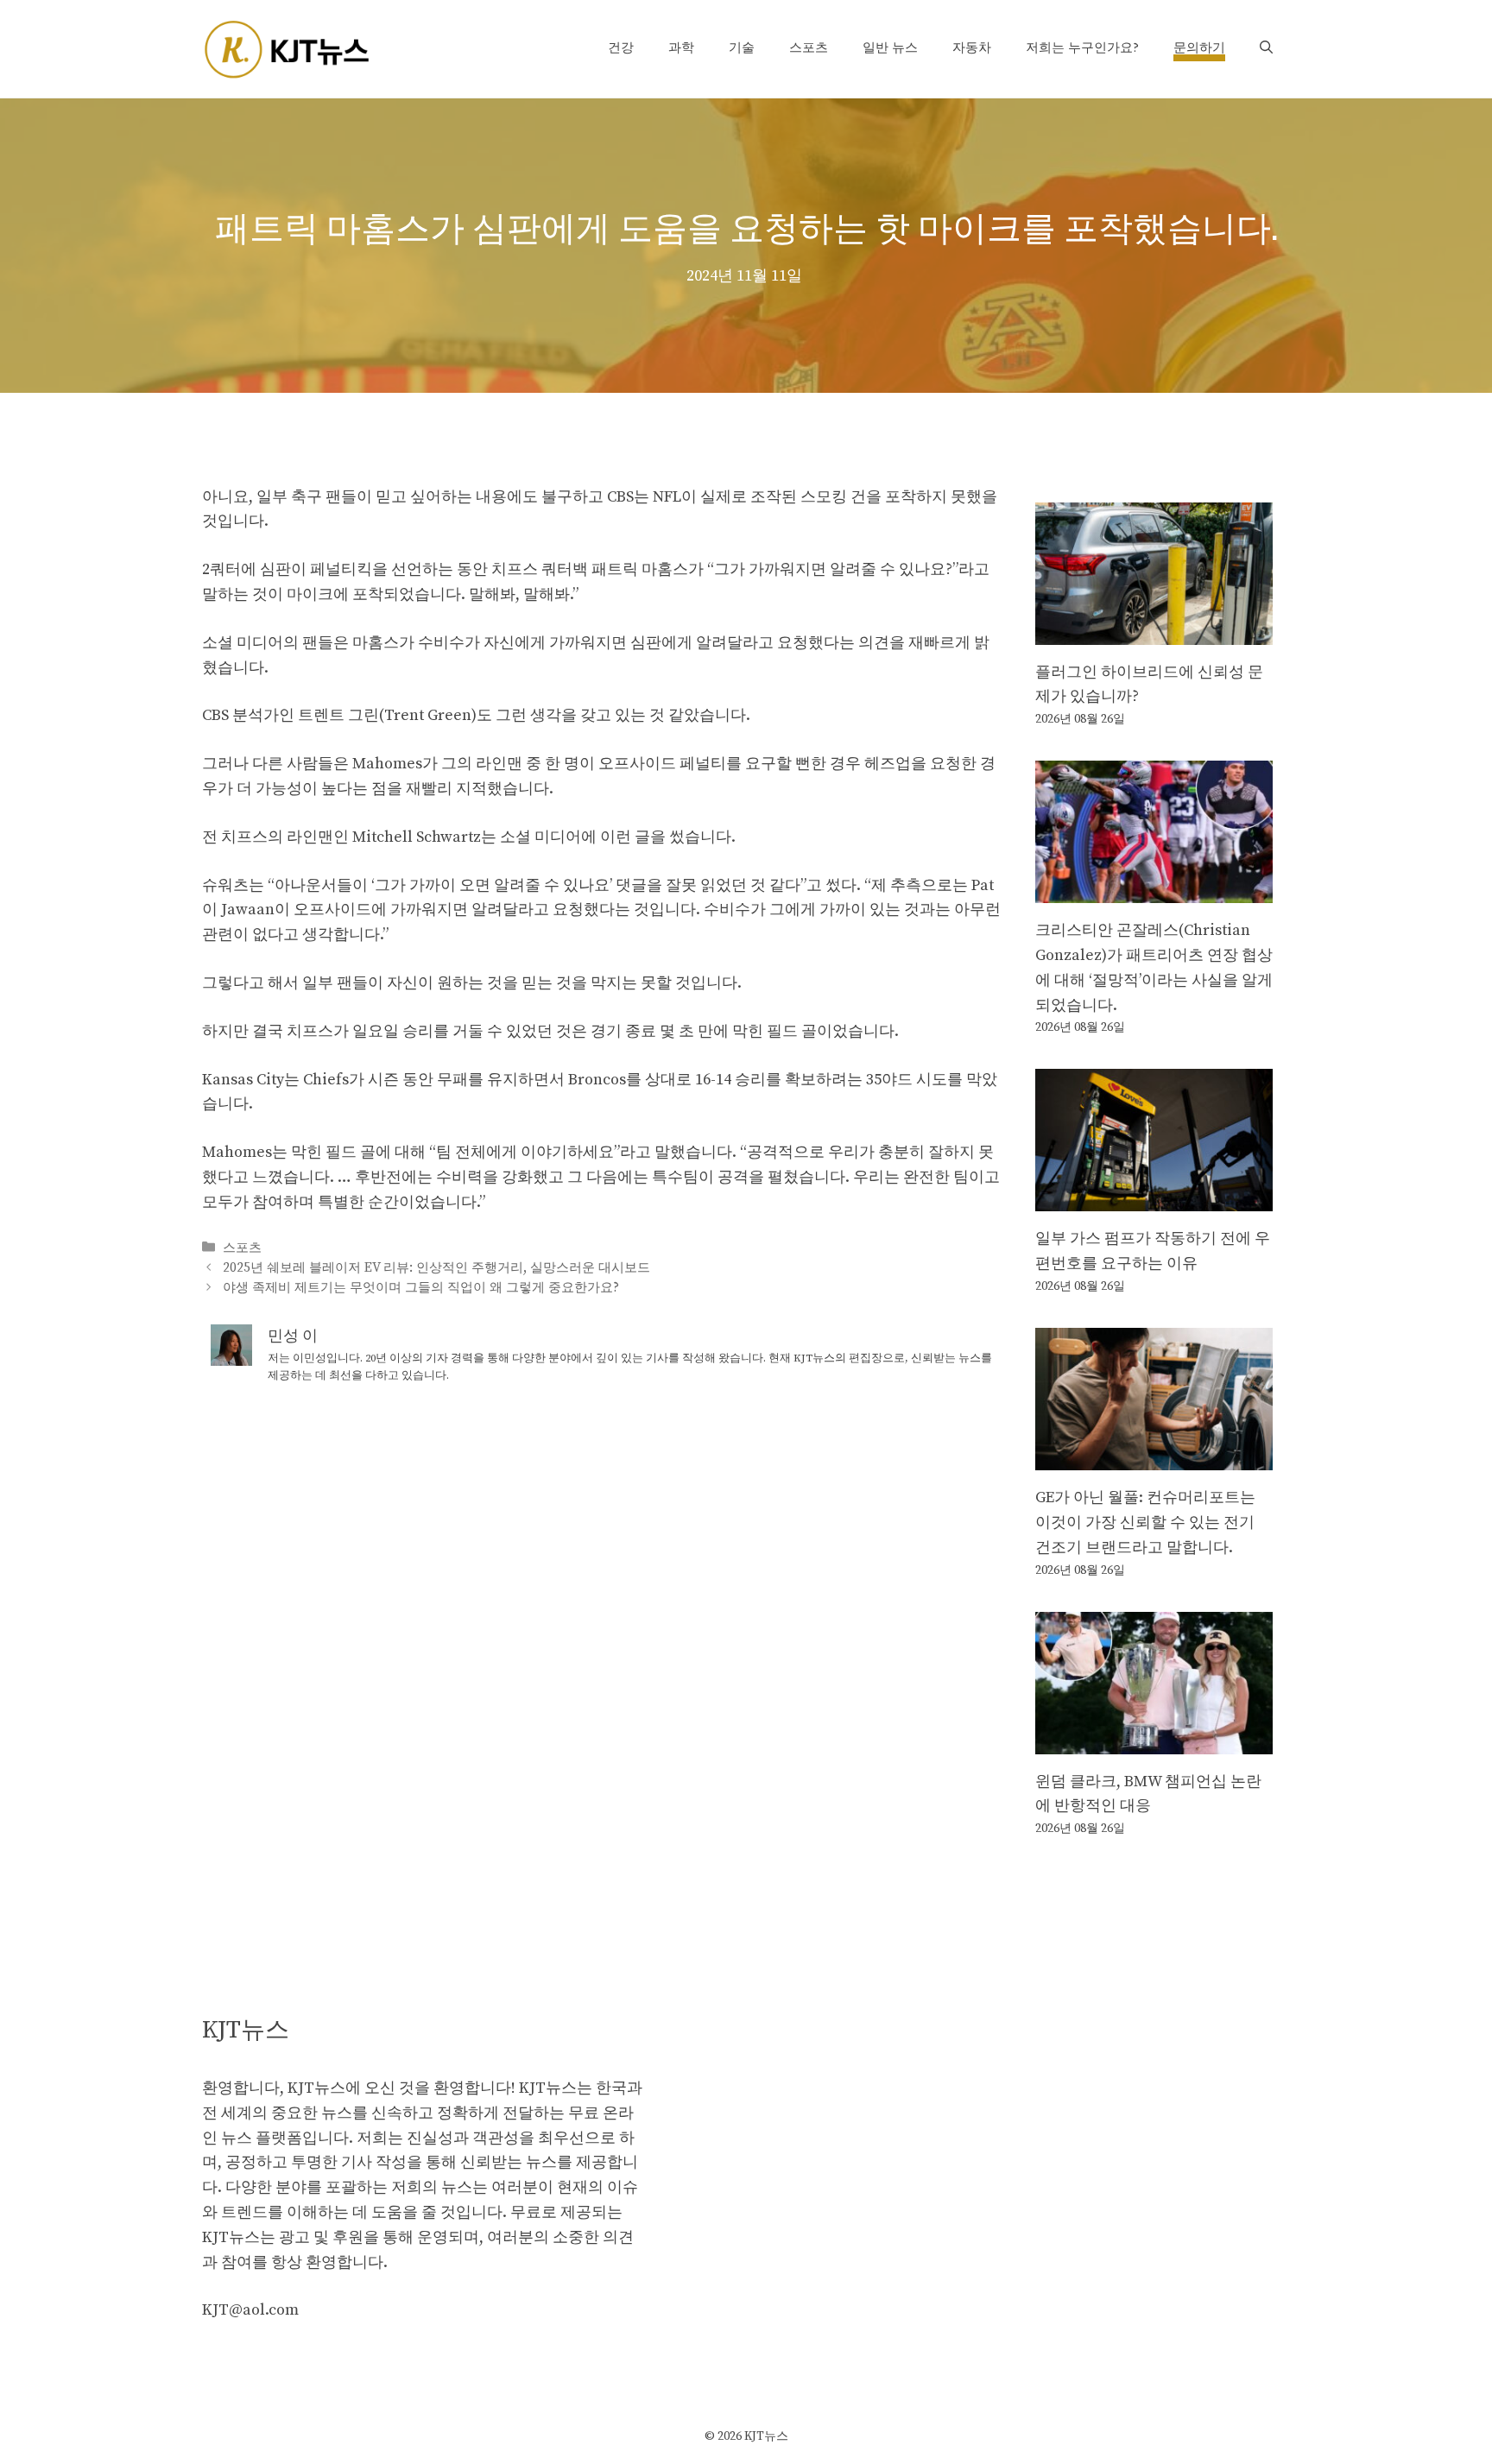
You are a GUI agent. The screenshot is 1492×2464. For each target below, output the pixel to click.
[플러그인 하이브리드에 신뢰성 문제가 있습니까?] (1154, 632)
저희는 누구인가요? (1082, 48)
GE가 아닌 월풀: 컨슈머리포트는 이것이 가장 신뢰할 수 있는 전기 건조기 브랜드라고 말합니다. (1145, 1523)
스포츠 (809, 48)
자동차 (972, 48)
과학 (681, 48)
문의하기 (1199, 48)
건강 (621, 48)
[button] (1266, 48)
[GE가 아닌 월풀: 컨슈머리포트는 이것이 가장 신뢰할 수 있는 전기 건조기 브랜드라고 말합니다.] (1154, 1457)
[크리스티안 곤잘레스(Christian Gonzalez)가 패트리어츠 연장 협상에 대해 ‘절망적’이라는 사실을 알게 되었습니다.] (1154, 890)
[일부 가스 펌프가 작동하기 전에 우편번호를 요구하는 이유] (1154, 1199)
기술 (742, 48)
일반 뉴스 (890, 48)
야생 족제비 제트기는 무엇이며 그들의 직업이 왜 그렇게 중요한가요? (421, 1288)
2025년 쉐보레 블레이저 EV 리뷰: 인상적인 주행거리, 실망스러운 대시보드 (436, 1268)
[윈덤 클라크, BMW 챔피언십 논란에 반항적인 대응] (1154, 1741)
